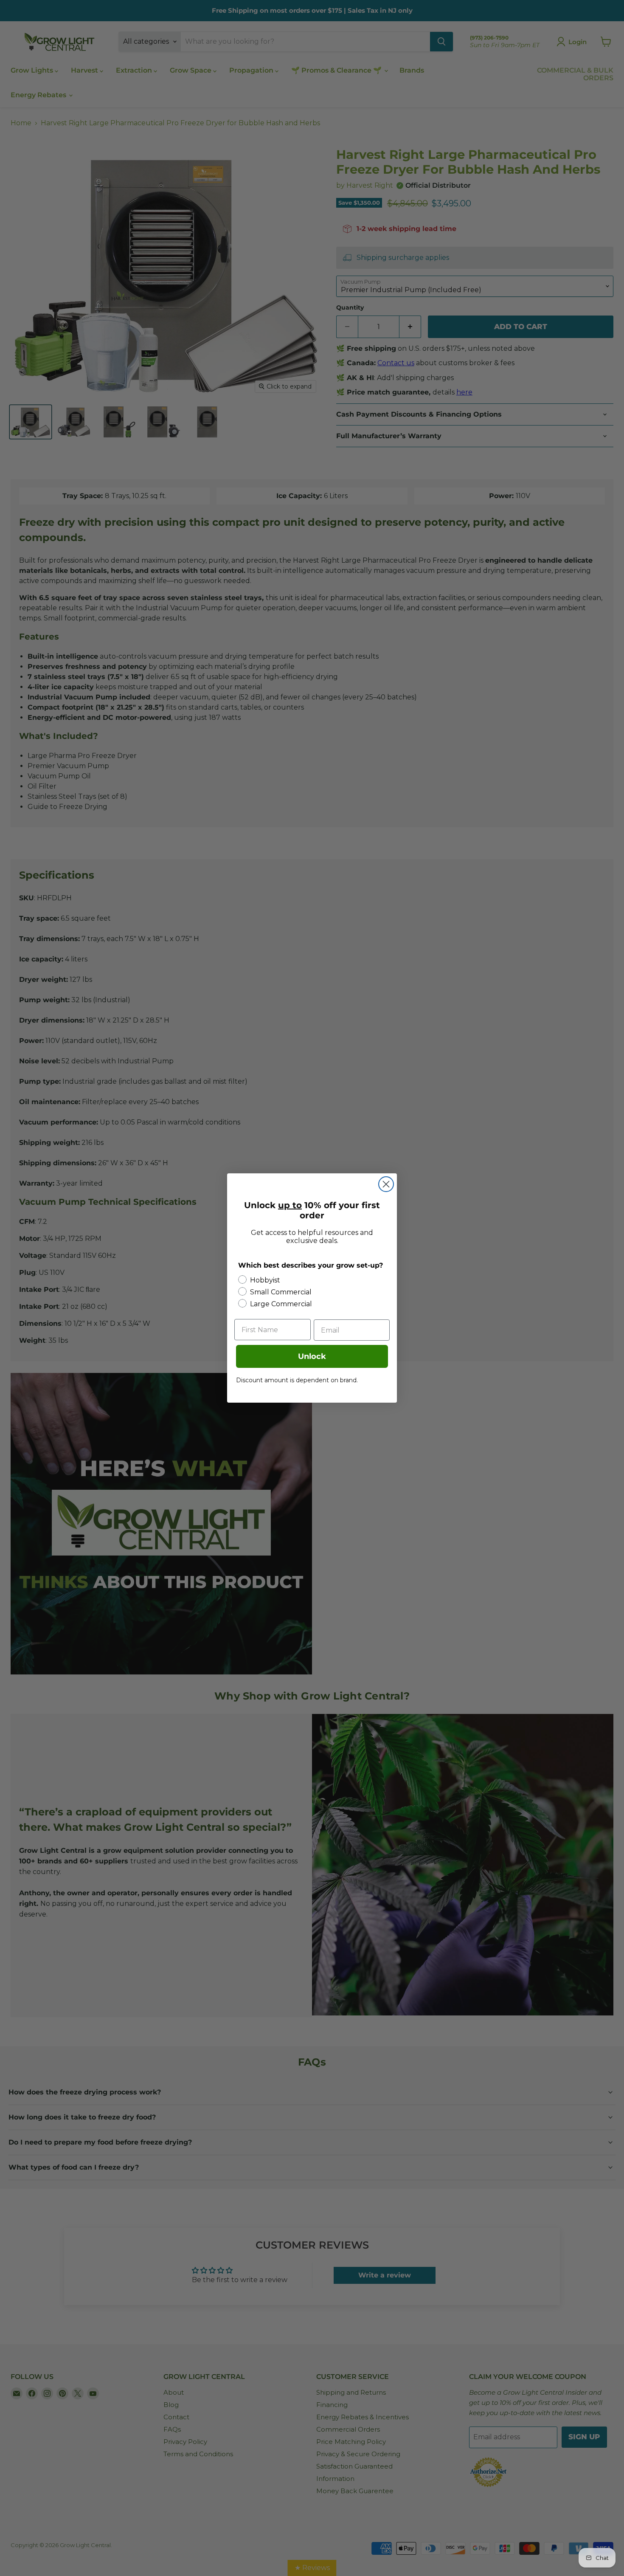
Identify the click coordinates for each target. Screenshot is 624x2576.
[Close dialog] (386, 1184)
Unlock (312, 1356)
